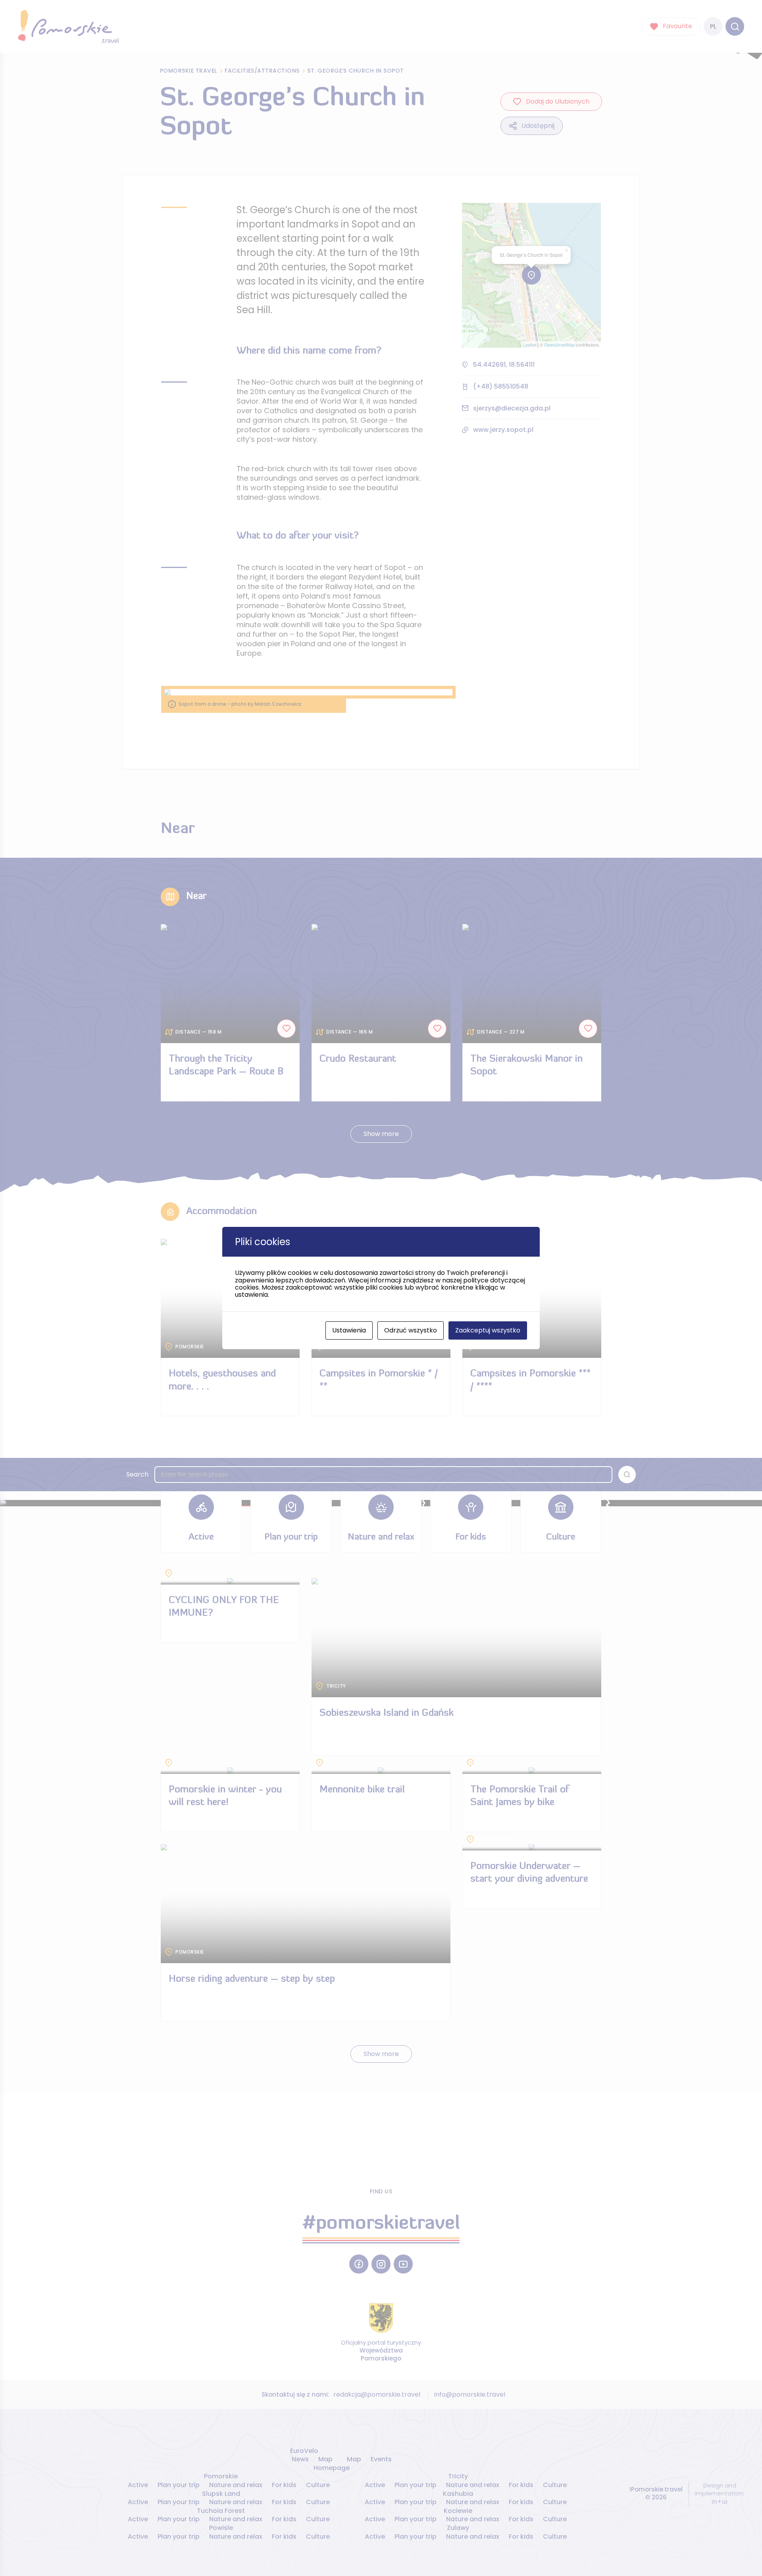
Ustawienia (349, 1330)
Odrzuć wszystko (411, 1330)
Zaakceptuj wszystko (488, 1330)
